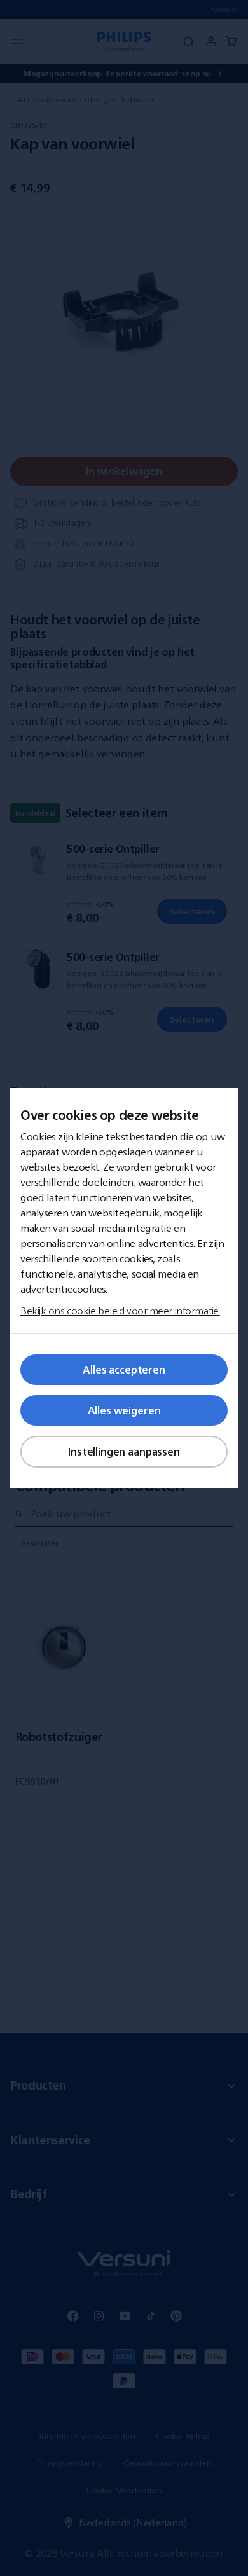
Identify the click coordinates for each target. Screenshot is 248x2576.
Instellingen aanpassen (124, 1452)
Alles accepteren (124, 1370)
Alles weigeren (124, 1410)
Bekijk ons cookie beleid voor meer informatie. (120, 1311)
